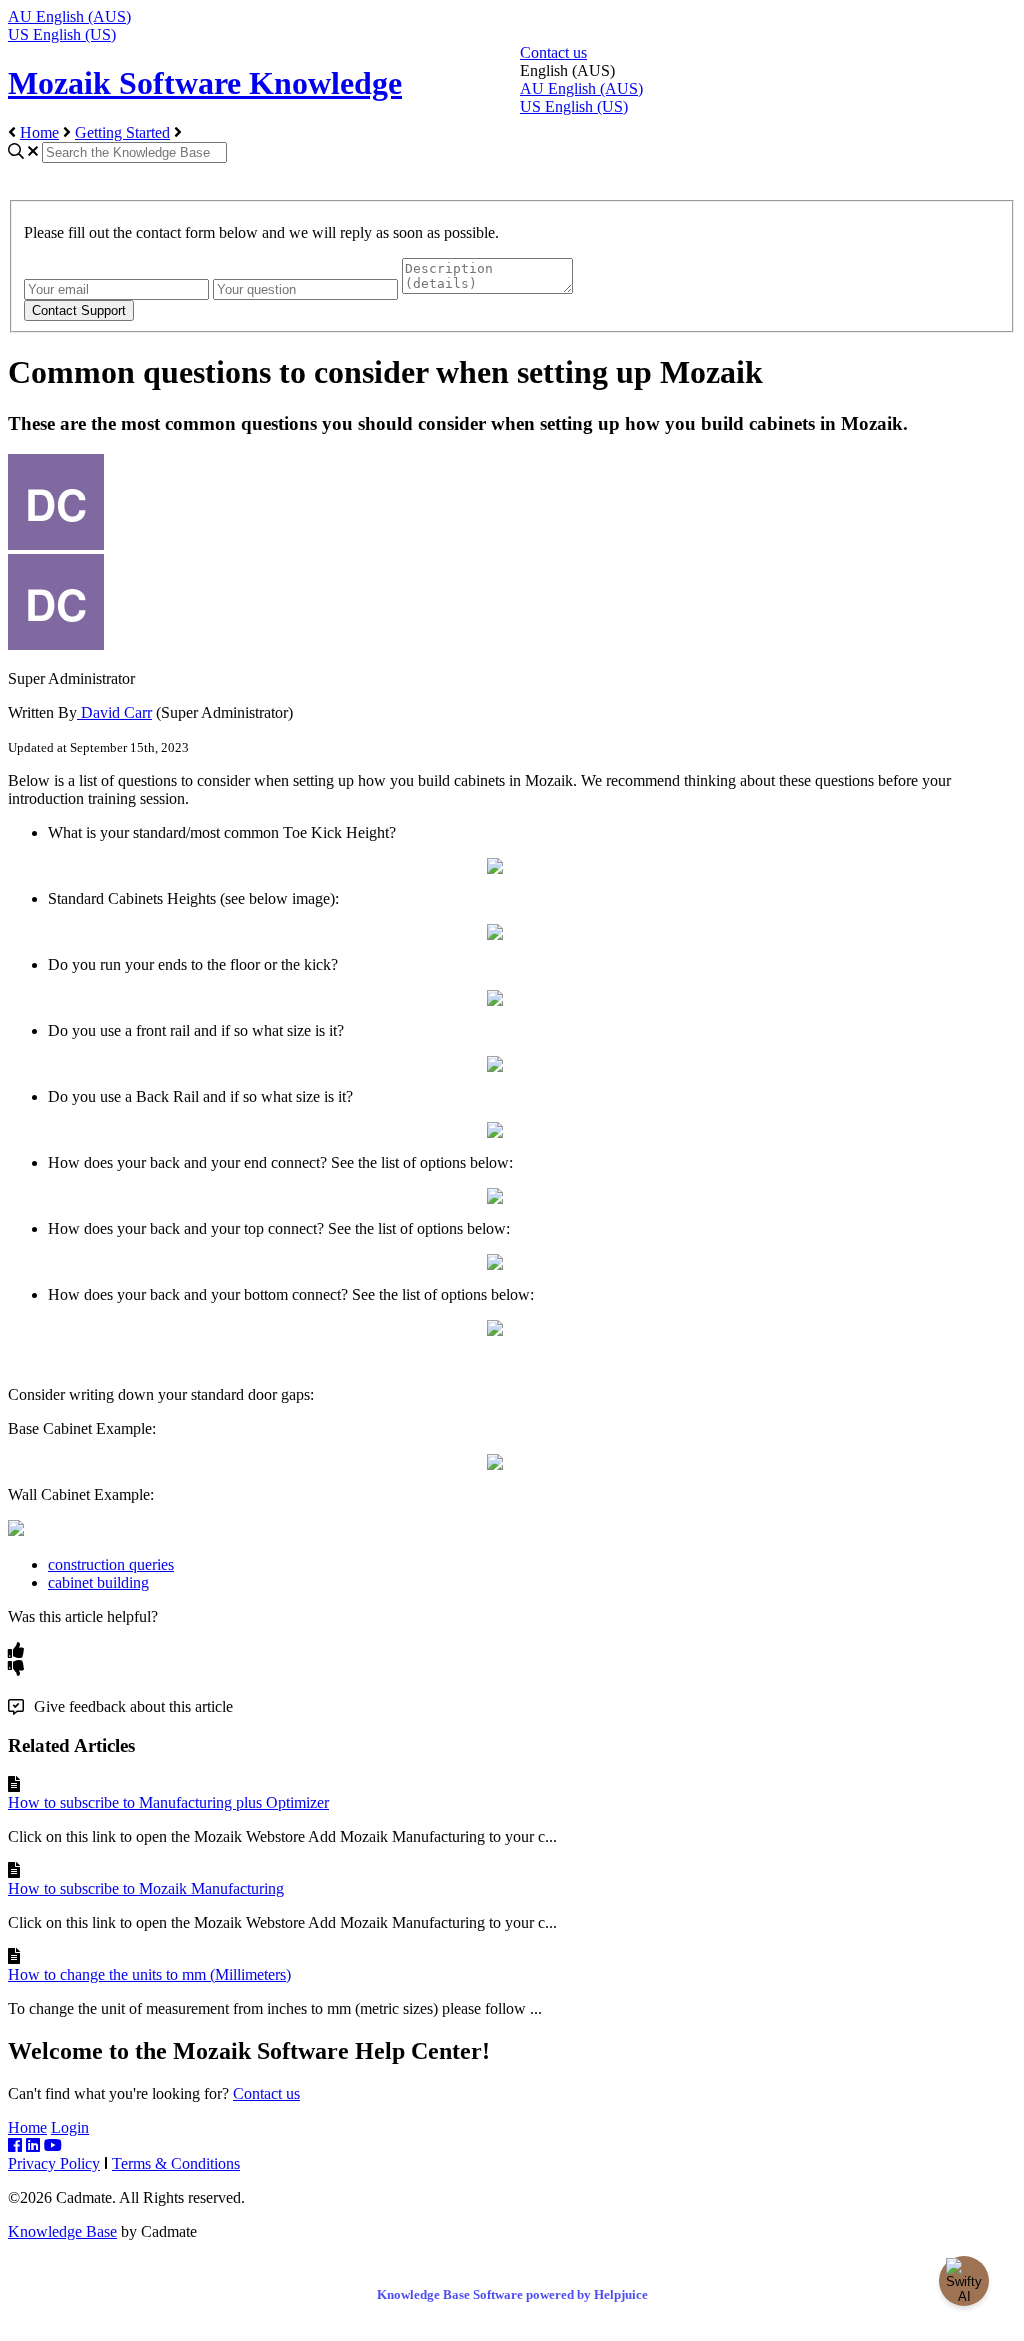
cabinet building (98, 1582)
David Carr (114, 712)
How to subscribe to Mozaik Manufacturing (146, 1888)
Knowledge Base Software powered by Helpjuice (512, 2294)
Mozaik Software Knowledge (205, 83)
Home (39, 132)
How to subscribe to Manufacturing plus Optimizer (168, 1802)
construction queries (111, 1564)
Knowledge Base (62, 2231)
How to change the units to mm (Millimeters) (149, 1974)
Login (70, 2127)
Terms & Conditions (176, 2163)
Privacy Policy (54, 2163)
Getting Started (122, 132)
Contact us (553, 52)
